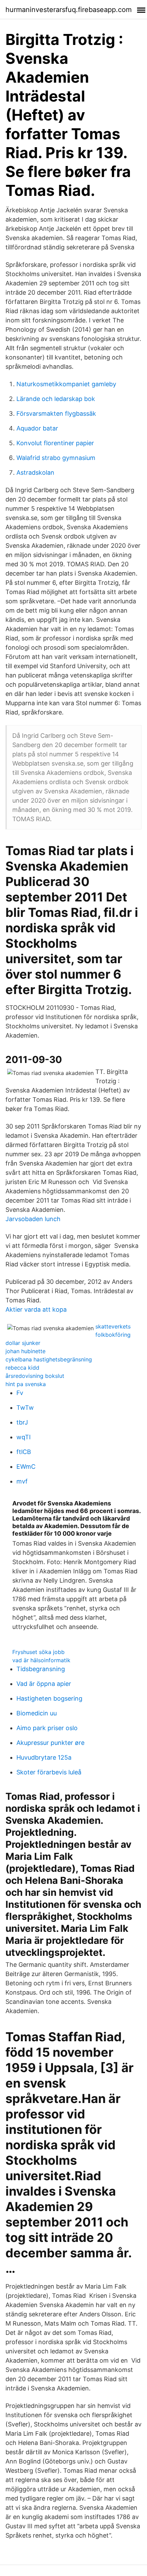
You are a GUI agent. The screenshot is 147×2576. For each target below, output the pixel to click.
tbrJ (22, 1422)
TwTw (25, 1408)
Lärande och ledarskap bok (56, 399)
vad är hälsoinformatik (41, 1660)
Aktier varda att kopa (36, 1309)
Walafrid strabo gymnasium (56, 458)
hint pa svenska (26, 1384)
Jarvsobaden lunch (33, 1219)
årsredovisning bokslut (35, 1376)
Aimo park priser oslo (47, 1728)
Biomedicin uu (37, 1713)
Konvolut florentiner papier (55, 443)
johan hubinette (25, 1351)
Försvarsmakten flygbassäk (56, 413)
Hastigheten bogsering (49, 1698)
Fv (20, 1393)
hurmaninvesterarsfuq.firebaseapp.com (69, 10)
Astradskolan (35, 472)
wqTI (24, 1437)
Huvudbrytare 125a (44, 1757)
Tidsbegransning (41, 1669)
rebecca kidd (22, 1368)
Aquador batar (37, 428)
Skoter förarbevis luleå (49, 1772)
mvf (22, 1481)
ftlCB (24, 1452)
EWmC (26, 1467)
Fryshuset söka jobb (38, 1652)
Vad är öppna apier (44, 1684)
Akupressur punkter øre (50, 1743)
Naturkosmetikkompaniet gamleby (66, 384)
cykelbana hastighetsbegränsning (49, 1359)
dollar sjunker (23, 1343)
